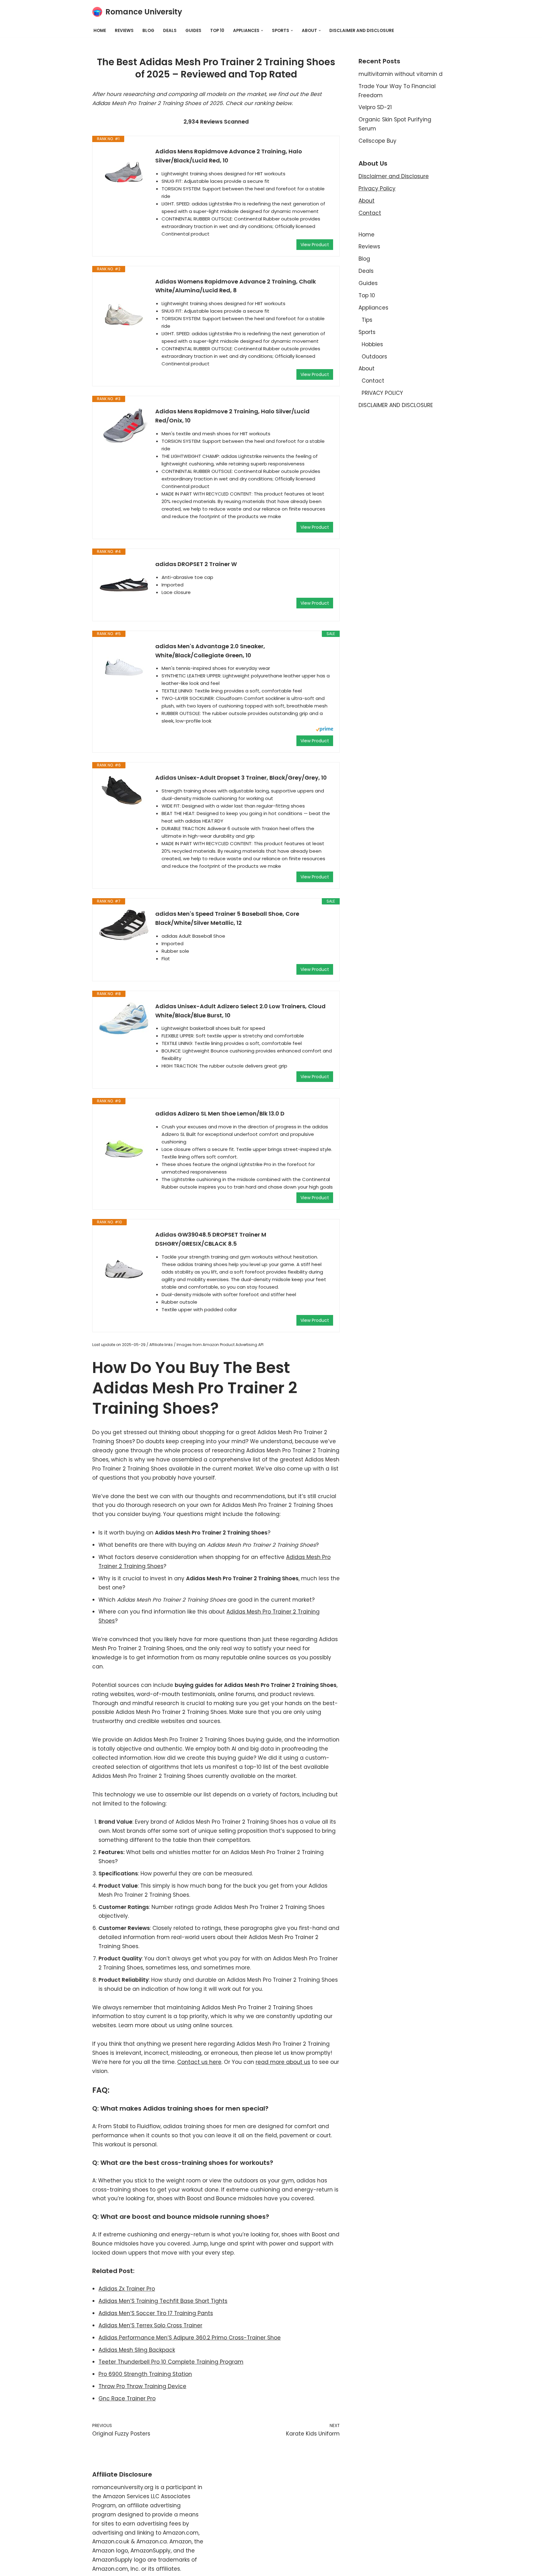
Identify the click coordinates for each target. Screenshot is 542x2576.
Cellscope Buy (377, 141)
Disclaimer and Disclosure (394, 176)
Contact (370, 213)
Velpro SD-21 (375, 107)
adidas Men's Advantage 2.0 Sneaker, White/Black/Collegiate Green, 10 (210, 651)
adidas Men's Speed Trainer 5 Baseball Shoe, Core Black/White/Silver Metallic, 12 (227, 918)
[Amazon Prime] (324, 730)
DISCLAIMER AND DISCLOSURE (362, 31)
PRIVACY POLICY (382, 393)
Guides (193, 31)
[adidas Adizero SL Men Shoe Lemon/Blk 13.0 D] (124, 1134)
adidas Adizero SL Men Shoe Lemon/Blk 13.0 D (220, 1113)
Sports (367, 332)
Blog (148, 31)
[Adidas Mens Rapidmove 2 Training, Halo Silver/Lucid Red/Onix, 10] (124, 425)
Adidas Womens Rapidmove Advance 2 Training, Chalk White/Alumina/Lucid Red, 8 (236, 286)
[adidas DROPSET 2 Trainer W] (124, 585)
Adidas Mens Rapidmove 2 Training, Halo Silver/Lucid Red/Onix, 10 (232, 416)
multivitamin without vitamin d (401, 74)
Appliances (373, 308)
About (367, 201)
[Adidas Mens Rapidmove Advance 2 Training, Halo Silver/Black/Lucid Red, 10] (124, 172)
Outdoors (374, 357)
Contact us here (199, 2062)
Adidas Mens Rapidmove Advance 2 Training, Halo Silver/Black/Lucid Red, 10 (229, 156)
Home (100, 31)
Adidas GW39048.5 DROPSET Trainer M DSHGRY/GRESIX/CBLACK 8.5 (211, 1239)
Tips (367, 320)
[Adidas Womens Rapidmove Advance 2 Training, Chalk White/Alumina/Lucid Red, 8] (124, 302)
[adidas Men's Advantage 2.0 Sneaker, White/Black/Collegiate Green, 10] (124, 667)
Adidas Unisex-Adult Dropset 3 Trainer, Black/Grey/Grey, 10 (241, 778)
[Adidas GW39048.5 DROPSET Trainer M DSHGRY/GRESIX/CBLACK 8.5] (124, 1255)
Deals (170, 31)
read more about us (283, 2062)
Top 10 (217, 31)
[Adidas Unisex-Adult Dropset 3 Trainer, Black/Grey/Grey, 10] (124, 792)
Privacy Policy (377, 188)
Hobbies (372, 344)
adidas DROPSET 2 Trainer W (196, 564)
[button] (262, 31)
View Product (315, 245)
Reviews (124, 31)
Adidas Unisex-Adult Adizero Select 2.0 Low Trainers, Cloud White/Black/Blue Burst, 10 (240, 1011)
